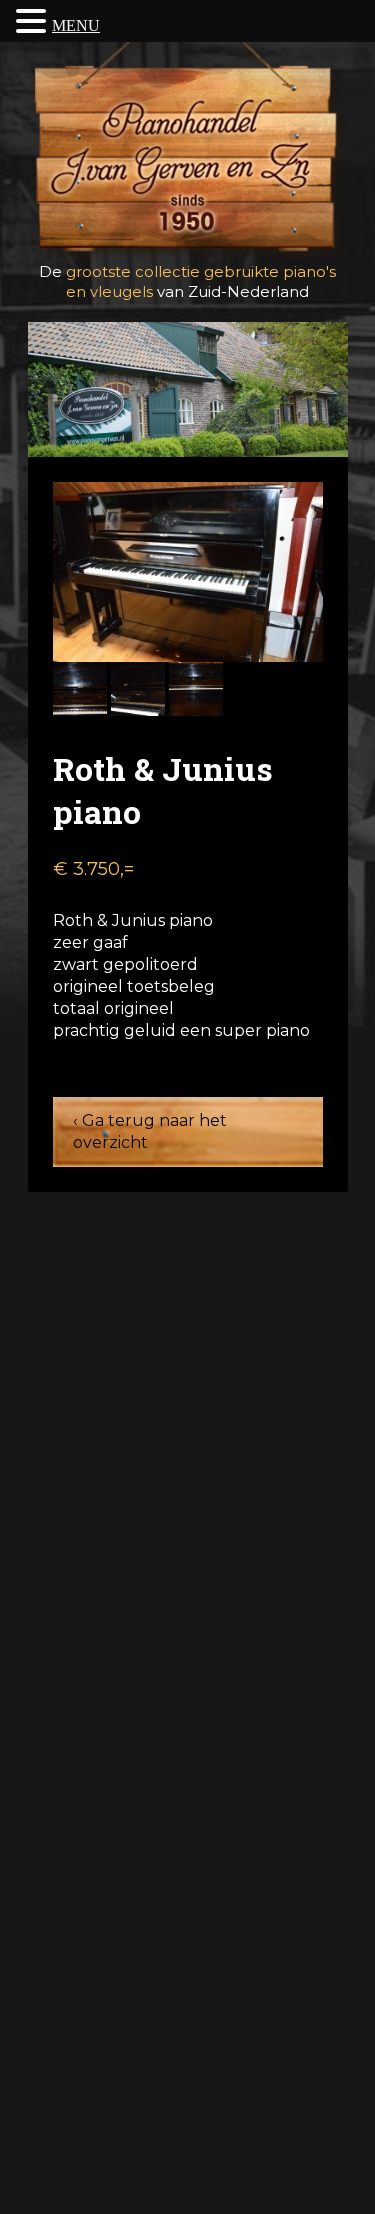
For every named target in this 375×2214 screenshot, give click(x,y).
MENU (76, 25)
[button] (34, 20)
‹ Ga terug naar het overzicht (150, 1131)
